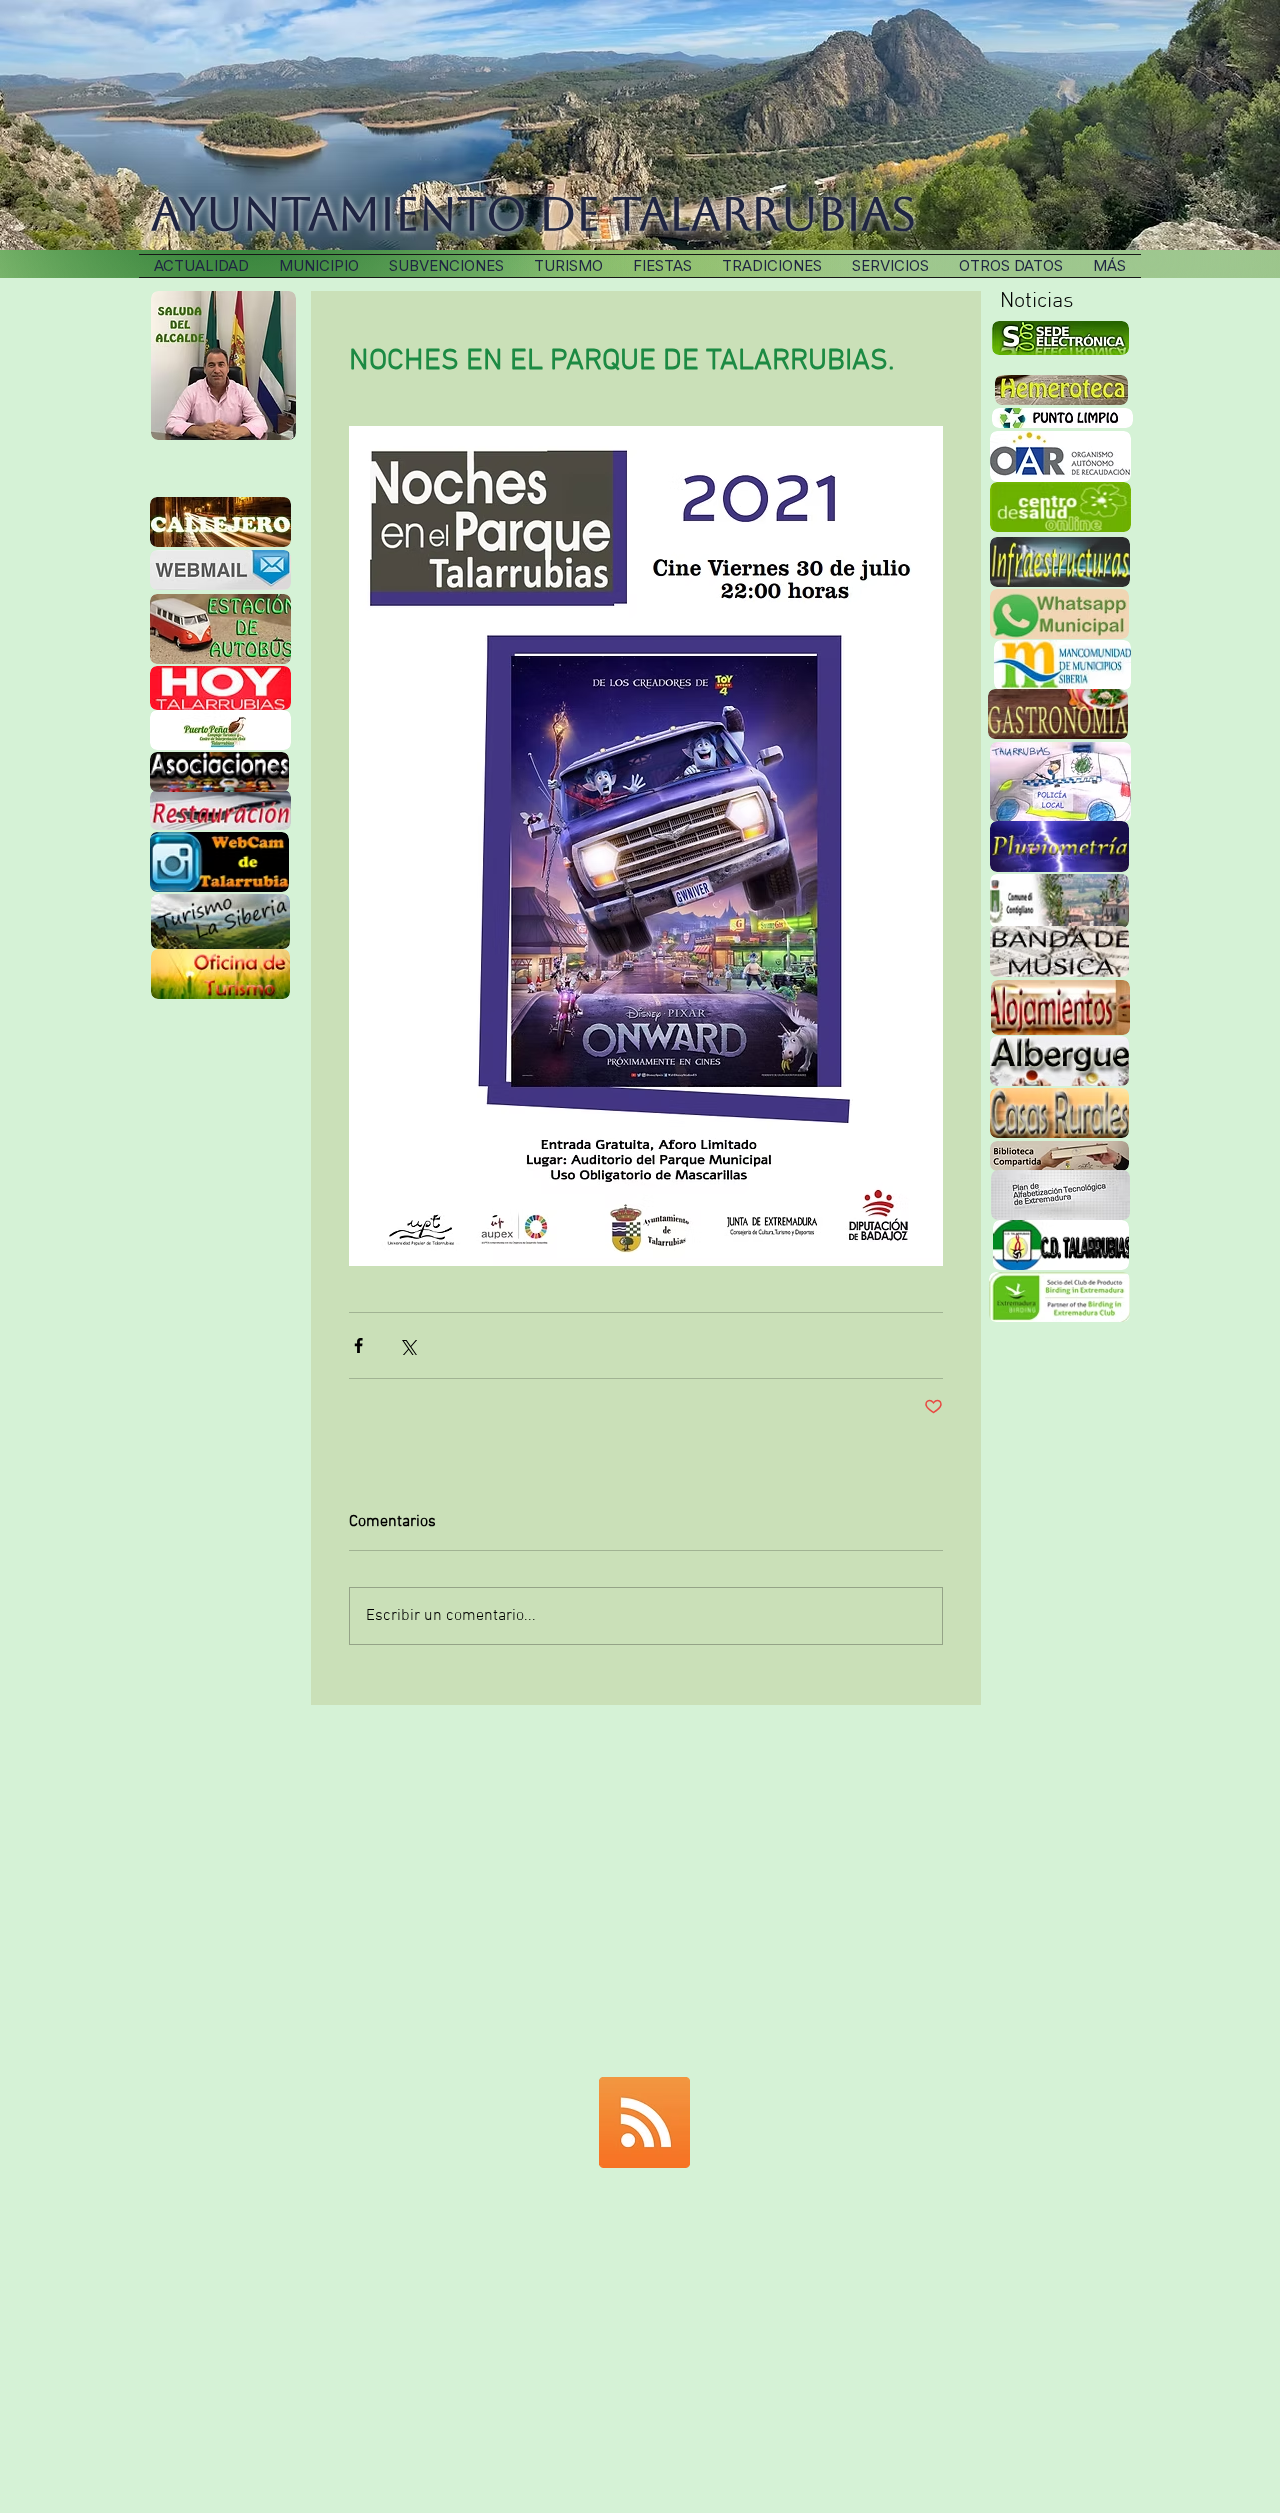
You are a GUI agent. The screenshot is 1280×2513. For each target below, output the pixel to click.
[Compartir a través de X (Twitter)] (407, 1345)
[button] (772, 266)
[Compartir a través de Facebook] (358, 1345)
